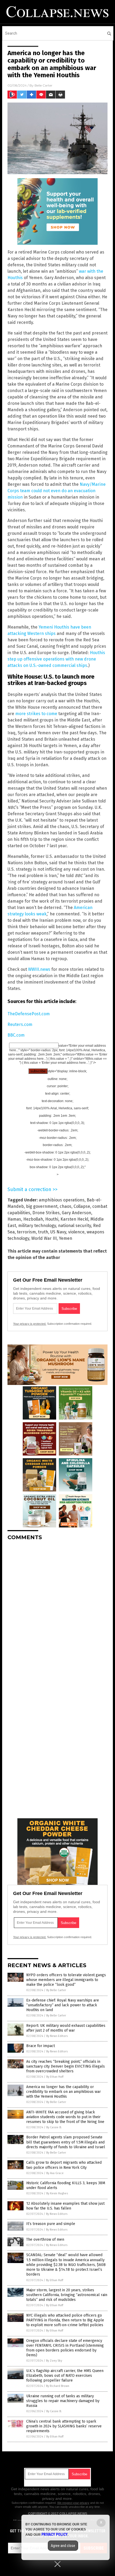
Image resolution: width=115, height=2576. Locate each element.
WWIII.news (39, 969)
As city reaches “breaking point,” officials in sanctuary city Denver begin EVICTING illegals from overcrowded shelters (66, 2066)
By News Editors (57, 2036)
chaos (66, 1206)
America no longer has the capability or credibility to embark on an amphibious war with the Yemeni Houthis (64, 2092)
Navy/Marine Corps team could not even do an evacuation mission (57, 491)
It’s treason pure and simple (51, 2224)
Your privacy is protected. (30, 1324)
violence (76, 1232)
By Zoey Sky (54, 2361)
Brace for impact (41, 2046)
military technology (37, 1226)
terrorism (26, 1232)
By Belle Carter (56, 1990)
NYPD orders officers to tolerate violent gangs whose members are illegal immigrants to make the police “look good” (66, 1980)
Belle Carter (43, 85)
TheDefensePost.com (29, 1014)
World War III (44, 1238)
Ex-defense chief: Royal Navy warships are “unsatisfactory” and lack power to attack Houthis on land (63, 2005)
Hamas (14, 1219)
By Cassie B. (54, 2127)
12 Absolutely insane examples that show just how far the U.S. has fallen (65, 2206)
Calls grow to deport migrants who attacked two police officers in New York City (64, 2165)
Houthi (52, 1219)
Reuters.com (20, 1024)
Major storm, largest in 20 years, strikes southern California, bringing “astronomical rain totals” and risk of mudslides (67, 2295)
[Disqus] (57, 1611)
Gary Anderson (76, 1213)
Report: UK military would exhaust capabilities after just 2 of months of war (66, 2028)
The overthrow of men (45, 2239)
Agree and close (63, 2546)
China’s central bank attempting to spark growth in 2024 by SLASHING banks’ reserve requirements (64, 2426)
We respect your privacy (73, 2503)
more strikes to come (36, 714)
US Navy (58, 1232)
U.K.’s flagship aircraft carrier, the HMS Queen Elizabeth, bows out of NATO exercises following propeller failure (65, 2376)
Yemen (66, 1238)
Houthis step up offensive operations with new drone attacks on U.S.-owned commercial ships (56, 659)
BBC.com (16, 1035)
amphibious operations (62, 1200)
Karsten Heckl (74, 1219)
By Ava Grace (55, 2173)
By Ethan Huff (55, 2077)
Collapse (82, 1206)
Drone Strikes (46, 1213)
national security (74, 1226)
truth (43, 1232)
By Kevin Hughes (57, 2193)
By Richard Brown (58, 2386)
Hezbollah (33, 1219)
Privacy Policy (55, 2534)
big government (42, 1206)
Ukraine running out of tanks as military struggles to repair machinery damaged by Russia (63, 2401)
